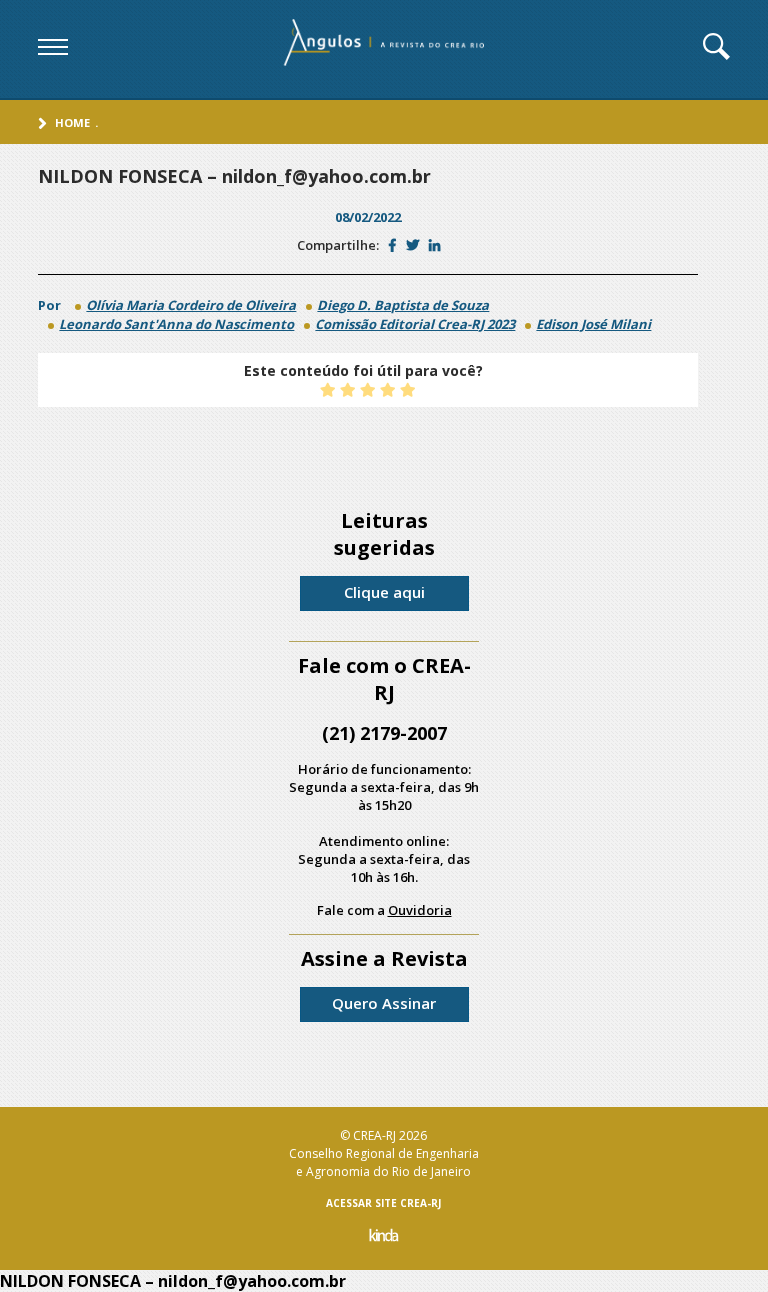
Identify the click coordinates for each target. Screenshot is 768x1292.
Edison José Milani (593, 324)
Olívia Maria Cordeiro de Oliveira (191, 305)
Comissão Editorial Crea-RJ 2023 (415, 324)
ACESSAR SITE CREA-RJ (383, 1203)
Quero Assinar (384, 1003)
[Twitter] (412, 245)
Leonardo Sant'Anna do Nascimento (176, 324)
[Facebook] (392, 245)
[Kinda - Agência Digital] (384, 1237)
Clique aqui (384, 592)
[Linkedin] (434, 245)
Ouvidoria (420, 910)
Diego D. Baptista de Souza (403, 305)
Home (72, 122)
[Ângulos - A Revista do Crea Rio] (386, 49)
